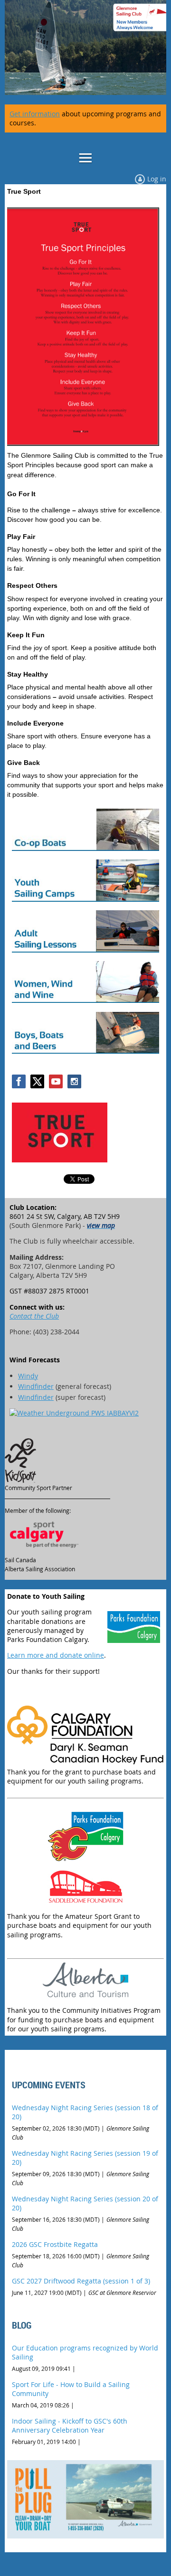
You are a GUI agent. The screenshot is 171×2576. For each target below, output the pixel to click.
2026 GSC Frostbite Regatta (55, 2244)
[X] (37, 1081)
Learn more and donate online (56, 1655)
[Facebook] (19, 1081)
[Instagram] (74, 1081)
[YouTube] (56, 1081)
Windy (28, 1376)
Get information (35, 114)
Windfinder (36, 1386)
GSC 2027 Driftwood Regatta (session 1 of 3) (81, 2281)
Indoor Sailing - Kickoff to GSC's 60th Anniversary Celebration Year (70, 2425)
